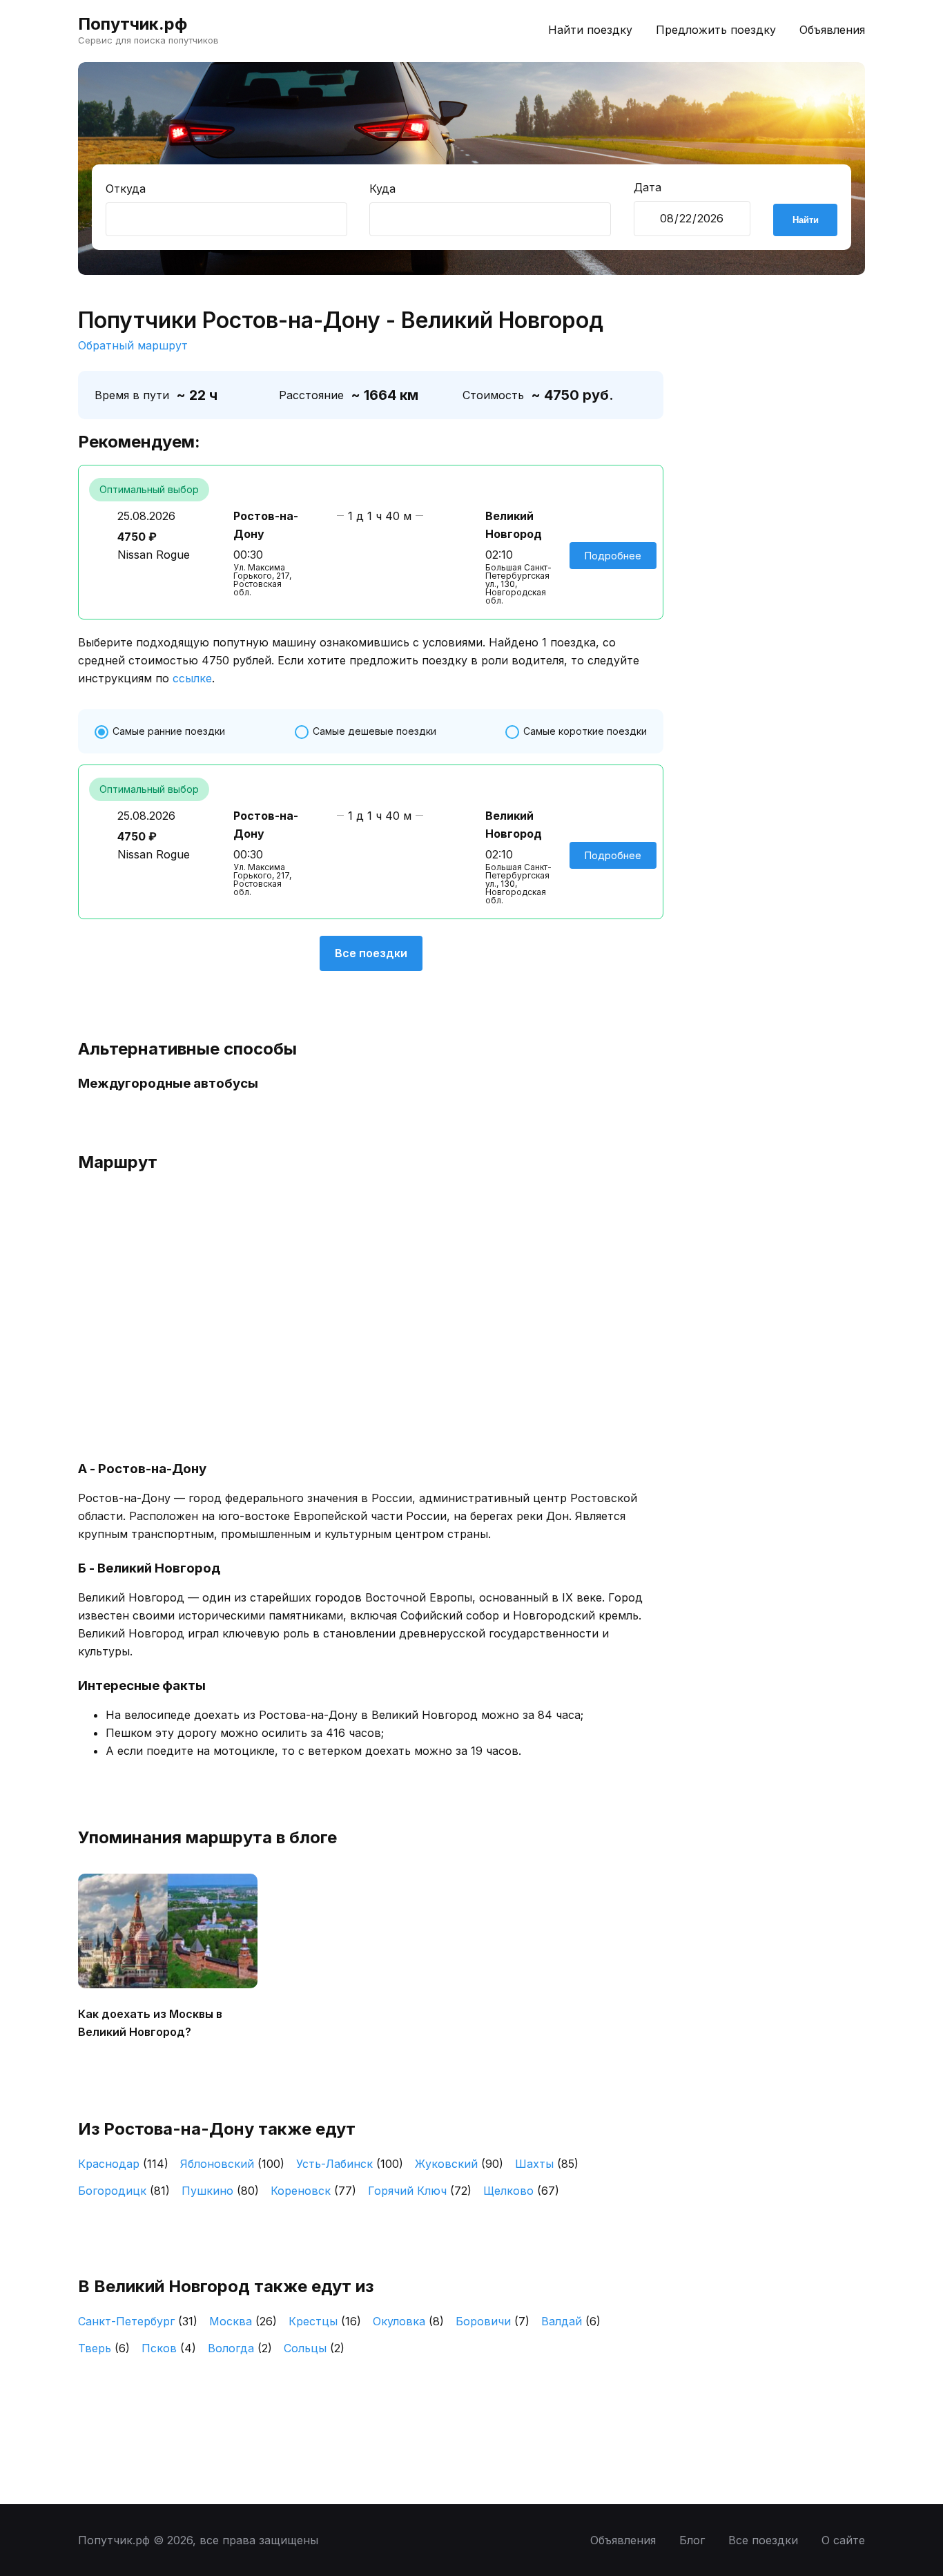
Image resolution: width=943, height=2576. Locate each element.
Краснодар (123, 2164)
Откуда (126, 189)
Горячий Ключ (420, 2191)
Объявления (832, 30)
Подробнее (613, 556)
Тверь (104, 2348)
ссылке (192, 678)
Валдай (571, 2321)
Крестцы (325, 2321)
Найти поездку (590, 30)
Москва (243, 2321)
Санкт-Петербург (138, 2321)
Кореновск (313, 2191)
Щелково (521, 2191)
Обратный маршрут (133, 345)
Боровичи (493, 2321)
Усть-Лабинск (350, 2164)
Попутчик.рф (133, 24)
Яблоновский (232, 2164)
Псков (169, 2348)
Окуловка (408, 2321)
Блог (692, 2540)
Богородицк (124, 2191)
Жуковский (459, 2164)
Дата (648, 187)
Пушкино (220, 2191)
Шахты (547, 2164)
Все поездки (371, 953)
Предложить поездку (716, 30)
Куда (382, 189)
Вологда (240, 2348)
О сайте (843, 2540)
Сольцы (314, 2348)
